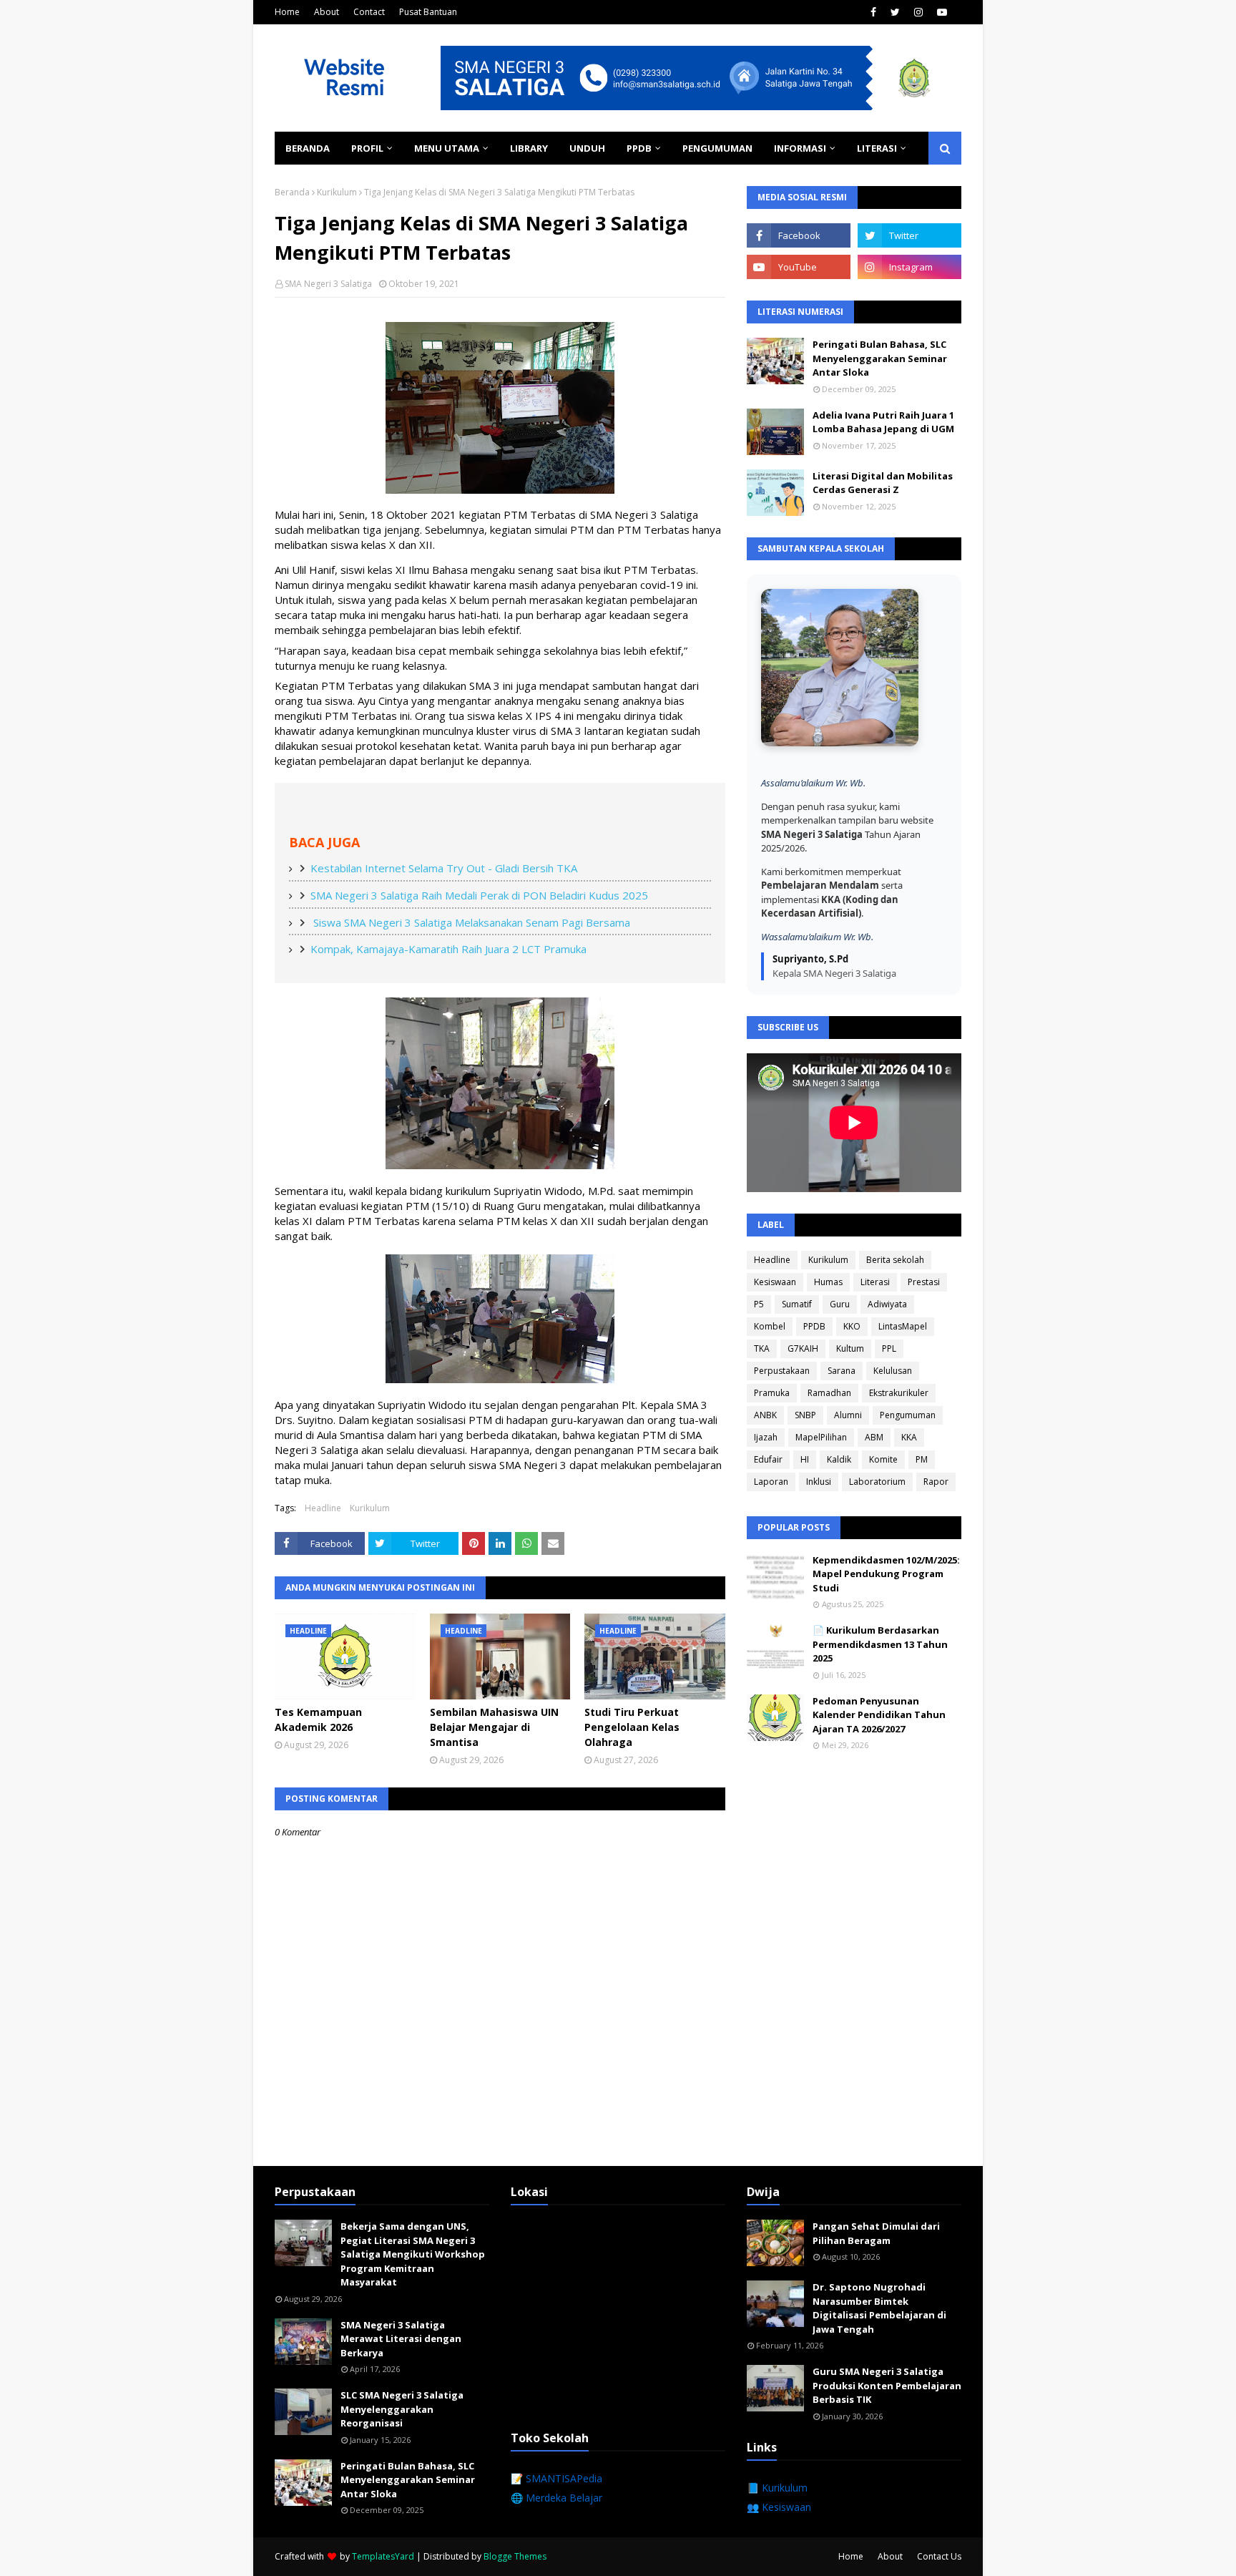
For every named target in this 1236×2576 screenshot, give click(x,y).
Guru (840, 1304)
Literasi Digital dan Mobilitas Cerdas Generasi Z (883, 483)
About (327, 12)
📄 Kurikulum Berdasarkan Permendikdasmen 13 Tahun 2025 (880, 1644)
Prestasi (924, 1282)
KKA (909, 1437)
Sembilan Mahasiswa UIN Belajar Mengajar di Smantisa (494, 1727)
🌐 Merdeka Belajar (556, 2498)
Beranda (292, 192)
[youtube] (942, 12)
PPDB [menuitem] (639, 148)
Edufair (768, 1459)
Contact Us (939, 2556)
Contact (369, 12)
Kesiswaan (775, 1282)
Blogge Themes (515, 2556)
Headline (323, 1508)
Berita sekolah (895, 1260)
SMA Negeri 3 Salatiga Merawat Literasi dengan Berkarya (401, 2339)
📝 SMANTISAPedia (556, 2478)
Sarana (842, 1371)
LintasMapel (903, 1326)
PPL (889, 1348)
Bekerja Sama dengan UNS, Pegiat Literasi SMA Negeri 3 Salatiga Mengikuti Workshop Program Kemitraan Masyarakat (413, 2254)
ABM (874, 1437)
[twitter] (895, 12)
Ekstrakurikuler (899, 1393)
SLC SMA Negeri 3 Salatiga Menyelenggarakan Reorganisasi (402, 2409)
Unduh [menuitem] (587, 148)
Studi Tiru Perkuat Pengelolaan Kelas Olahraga (632, 1727)
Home (287, 12)
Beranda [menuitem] (308, 148)
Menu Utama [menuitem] (447, 148)
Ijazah (766, 1437)
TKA (762, 1348)
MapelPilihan (821, 1437)
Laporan (771, 1482)
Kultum (850, 1348)
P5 (759, 1304)
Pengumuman (908, 1415)
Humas (828, 1282)
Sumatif (797, 1304)
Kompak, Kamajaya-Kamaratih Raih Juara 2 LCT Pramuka (448, 949)
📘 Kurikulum (777, 2488)
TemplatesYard (383, 2556)
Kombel (770, 1326)
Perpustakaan (782, 1371)
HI (805, 1459)
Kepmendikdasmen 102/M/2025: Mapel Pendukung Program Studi (886, 1574)
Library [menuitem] (529, 148)
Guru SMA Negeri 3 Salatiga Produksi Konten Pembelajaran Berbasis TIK (887, 2385)
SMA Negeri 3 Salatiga (328, 284)
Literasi (875, 1282)
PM (922, 1459)
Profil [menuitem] (367, 148)
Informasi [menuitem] (800, 148)
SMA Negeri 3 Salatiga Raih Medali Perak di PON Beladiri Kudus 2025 (479, 895)
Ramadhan (829, 1393)
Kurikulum (337, 192)
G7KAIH (803, 1348)
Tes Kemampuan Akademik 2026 (318, 1719)
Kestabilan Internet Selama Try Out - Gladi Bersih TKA (444, 868)
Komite (883, 1459)
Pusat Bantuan (428, 12)
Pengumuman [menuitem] (717, 148)
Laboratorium (877, 1482)
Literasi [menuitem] (877, 148)
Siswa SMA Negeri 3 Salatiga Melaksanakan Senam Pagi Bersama (470, 922)
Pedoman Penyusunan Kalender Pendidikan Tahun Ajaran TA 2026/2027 (879, 1715)
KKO (852, 1326)
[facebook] (873, 12)
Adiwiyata (887, 1304)
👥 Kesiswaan (779, 2507)
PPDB (814, 1326)
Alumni (848, 1415)
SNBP (805, 1415)
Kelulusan (893, 1371)
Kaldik (839, 1459)
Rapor (936, 1482)
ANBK (765, 1415)
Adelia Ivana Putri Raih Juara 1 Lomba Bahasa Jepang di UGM (883, 422)
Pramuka (772, 1393)
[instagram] (918, 12)
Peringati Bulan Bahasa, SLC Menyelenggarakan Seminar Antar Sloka (880, 358)
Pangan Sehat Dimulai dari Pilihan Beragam (876, 2233)
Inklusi (819, 1482)
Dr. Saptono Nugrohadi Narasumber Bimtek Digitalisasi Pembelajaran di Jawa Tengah (879, 2308)
